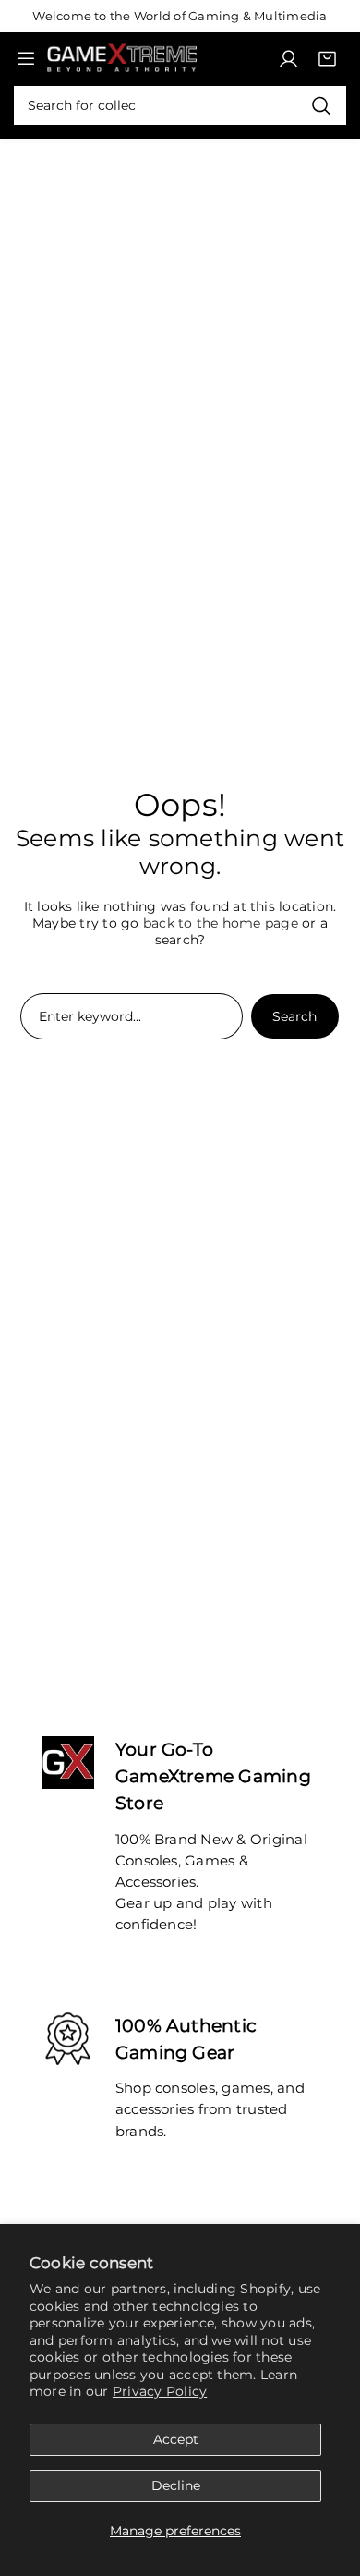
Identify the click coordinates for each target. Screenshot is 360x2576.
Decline (176, 2485)
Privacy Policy (160, 2391)
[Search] (321, 105)
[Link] (122, 58)
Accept (176, 2439)
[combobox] (180, 105)
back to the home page (221, 923)
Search (294, 1016)
